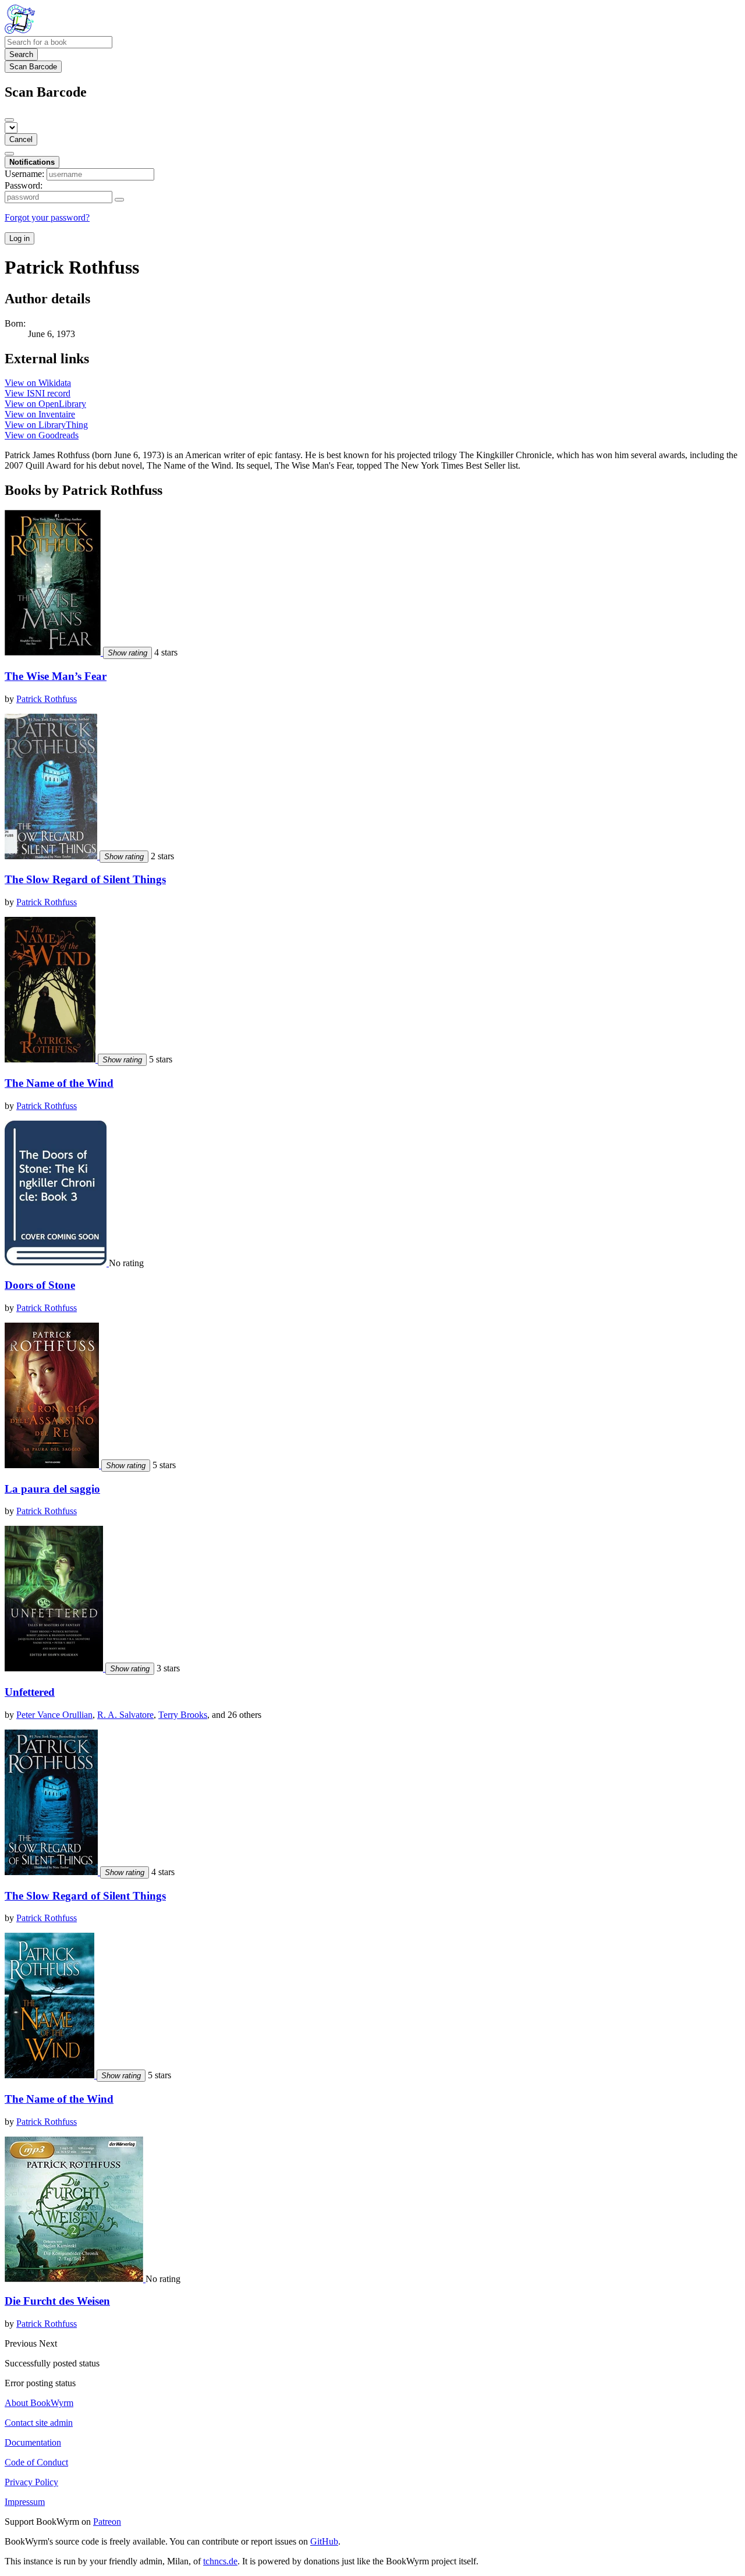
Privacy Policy (31, 2482)
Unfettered (30, 1692)
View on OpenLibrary (45, 404)
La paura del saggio (52, 1489)
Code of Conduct (36, 2462)
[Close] (9, 120)
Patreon (107, 2522)
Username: (24, 174)
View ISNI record (38, 393)
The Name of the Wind (59, 1083)
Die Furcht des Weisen (57, 2301)
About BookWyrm (39, 2403)
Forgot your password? (47, 217)
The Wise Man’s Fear (56, 676)
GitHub (324, 2541)
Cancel (21, 139)
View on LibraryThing (46, 425)
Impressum (25, 2502)
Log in (19, 238)
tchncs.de (220, 2561)
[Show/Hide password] (119, 200)
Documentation (33, 2442)
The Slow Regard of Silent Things (85, 879)
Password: (24, 185)
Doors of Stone (40, 1285)
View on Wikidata (38, 383)
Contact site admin (39, 2423)
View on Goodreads (42, 435)
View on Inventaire (40, 414)
